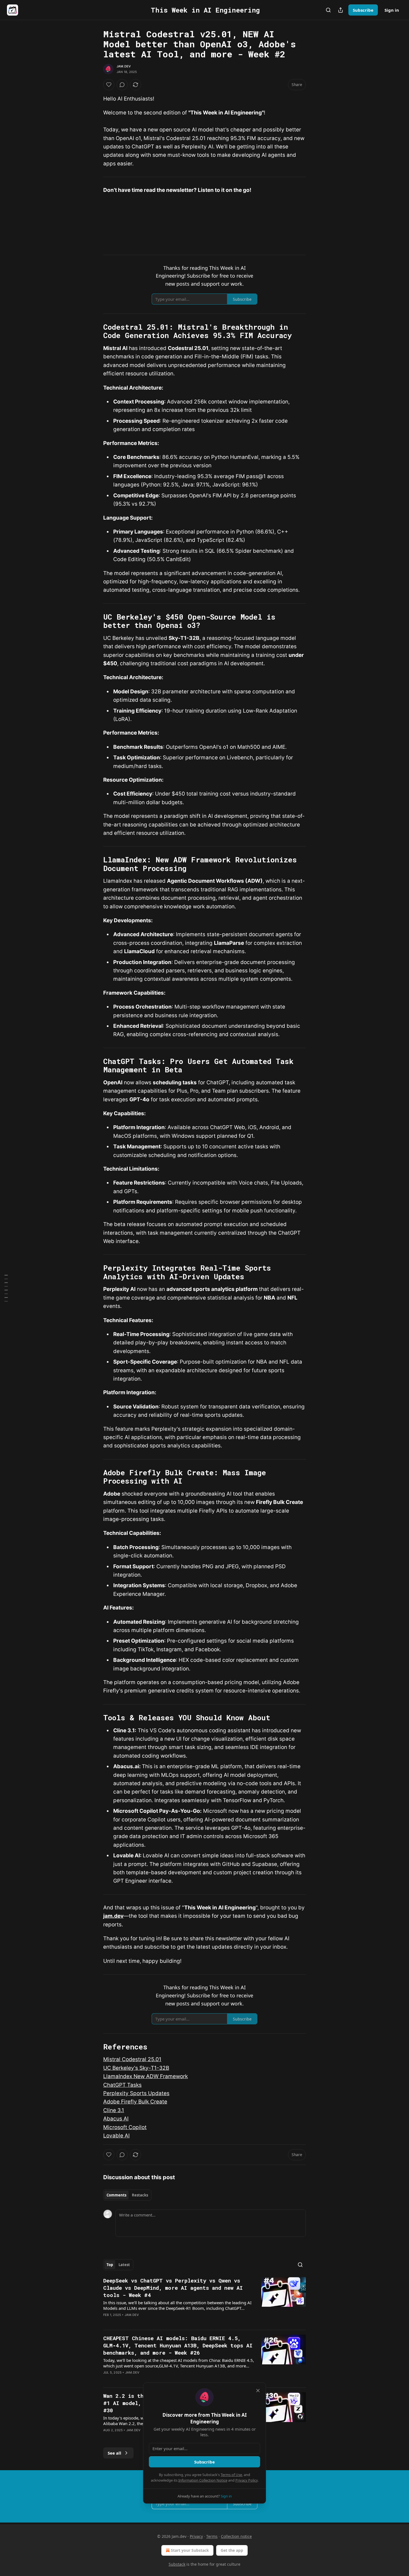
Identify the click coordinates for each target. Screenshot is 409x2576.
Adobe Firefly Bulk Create (135, 2102)
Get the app (232, 2550)
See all (114, 2453)
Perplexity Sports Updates (136, 2093)
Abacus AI (116, 2119)
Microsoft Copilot (125, 2127)
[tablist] (127, 2195)
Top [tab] (110, 2265)
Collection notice (236, 2536)
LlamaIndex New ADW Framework (146, 2076)
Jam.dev (124, 66)
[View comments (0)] (122, 85)
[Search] (328, 10)
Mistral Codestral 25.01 (132, 2059)
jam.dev (113, 1916)
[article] (204, 2301)
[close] (258, 2391)
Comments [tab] (116, 2195)
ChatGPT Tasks (122, 2085)
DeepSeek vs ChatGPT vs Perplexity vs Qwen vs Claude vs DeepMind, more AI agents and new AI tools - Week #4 (173, 2288)
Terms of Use (231, 2475)
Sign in (392, 10)
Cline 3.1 (114, 2110)
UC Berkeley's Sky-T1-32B (136, 2068)
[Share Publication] (341, 10)
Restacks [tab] (140, 2195)
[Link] (95, 331)
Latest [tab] (124, 2265)
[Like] (109, 85)
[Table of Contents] (6, 1288)
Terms (212, 2536)
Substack (177, 2564)
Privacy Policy (247, 2480)
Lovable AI (116, 2136)
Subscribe (363, 10)
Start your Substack (190, 2550)
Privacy (196, 2536)
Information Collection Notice (203, 2480)
